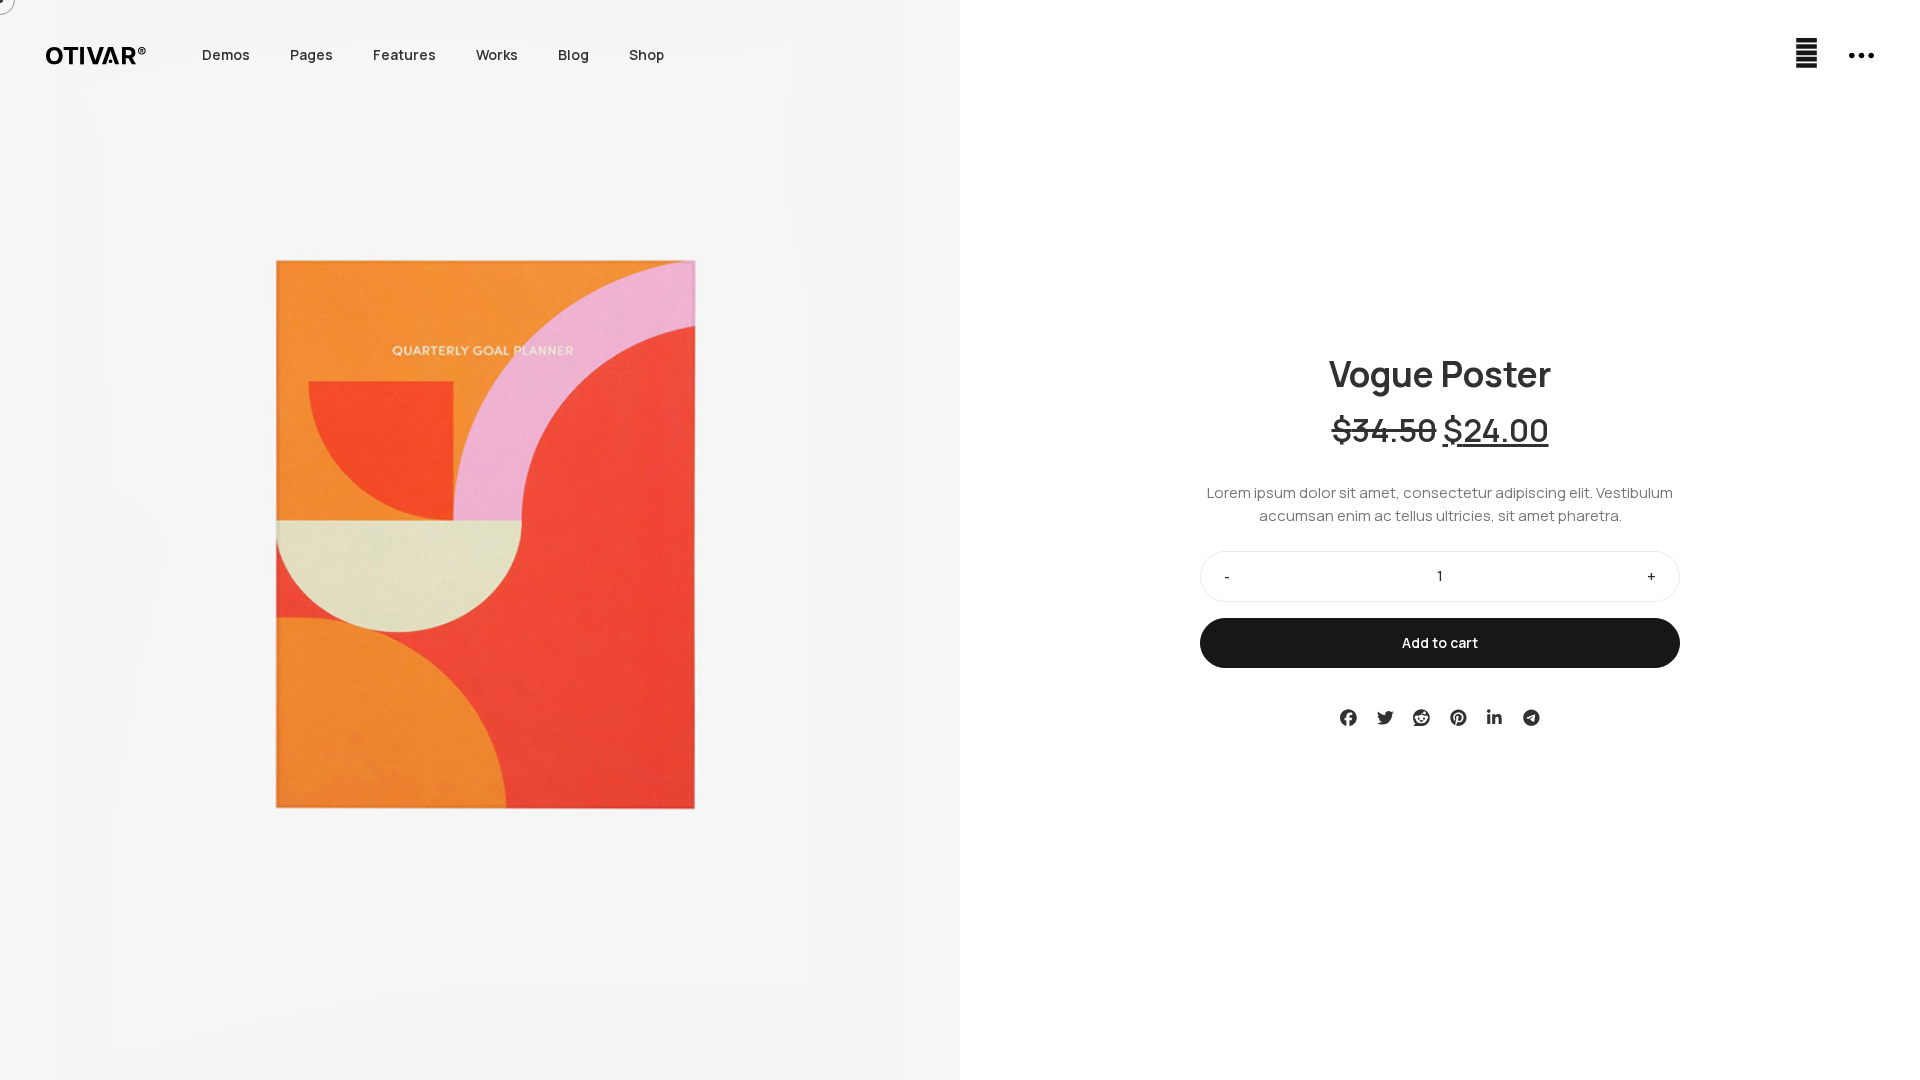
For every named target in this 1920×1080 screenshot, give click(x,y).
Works (497, 54)
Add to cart (1440, 642)
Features (404, 54)
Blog (573, 54)
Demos (226, 54)
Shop (646, 54)
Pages (311, 54)
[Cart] (1806, 55)
